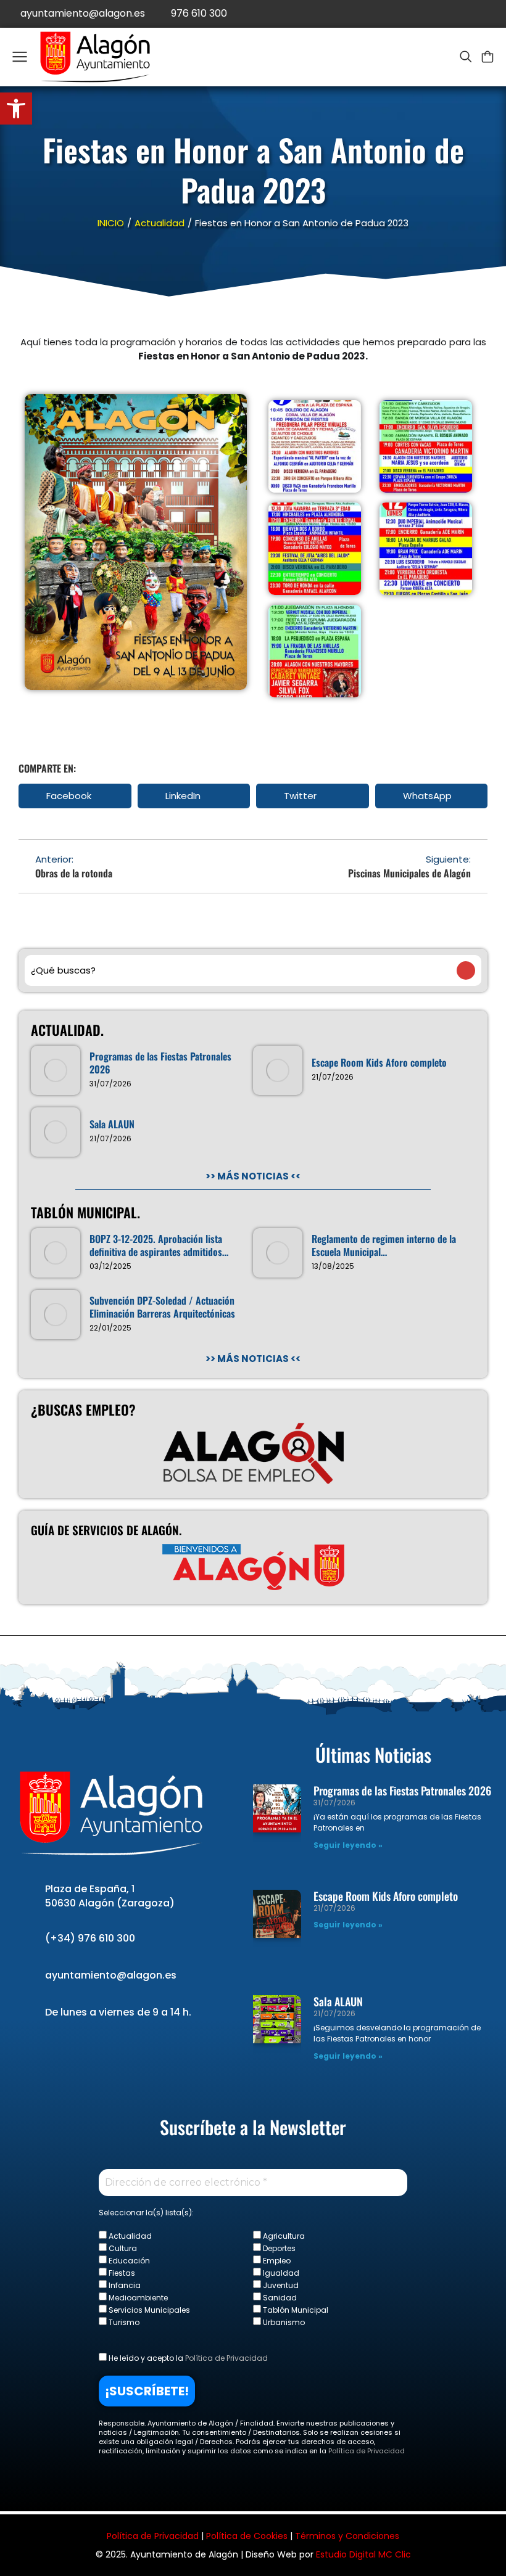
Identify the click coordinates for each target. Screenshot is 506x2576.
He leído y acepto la (187, 2358)
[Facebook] (437, 14)
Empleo (276, 2260)
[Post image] (56, 1070)
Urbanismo (283, 2322)
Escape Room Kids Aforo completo (379, 1063)
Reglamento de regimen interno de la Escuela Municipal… (384, 1245)
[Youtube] (464, 14)
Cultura (122, 2248)
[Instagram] (492, 14)
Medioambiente (137, 2297)
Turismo (123, 2322)
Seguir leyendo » (348, 1845)
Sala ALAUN (112, 1124)
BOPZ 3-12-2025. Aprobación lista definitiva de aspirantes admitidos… (159, 1245)
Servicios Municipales (148, 2310)
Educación (128, 2260)
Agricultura (283, 2236)
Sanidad (279, 2297)
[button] (75, 796)
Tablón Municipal (295, 2310)
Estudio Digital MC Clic (363, 2554)
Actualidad (129, 2236)
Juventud (280, 2285)
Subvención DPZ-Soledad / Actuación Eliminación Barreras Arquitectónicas (162, 1307)
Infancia (124, 2285)
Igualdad (280, 2273)
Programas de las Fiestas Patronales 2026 (160, 1063)
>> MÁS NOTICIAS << (253, 1176)
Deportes (278, 2248)
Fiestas (121, 2273)
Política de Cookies (247, 2536)
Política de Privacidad (226, 2358)
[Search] (466, 970)
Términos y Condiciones (347, 2536)
